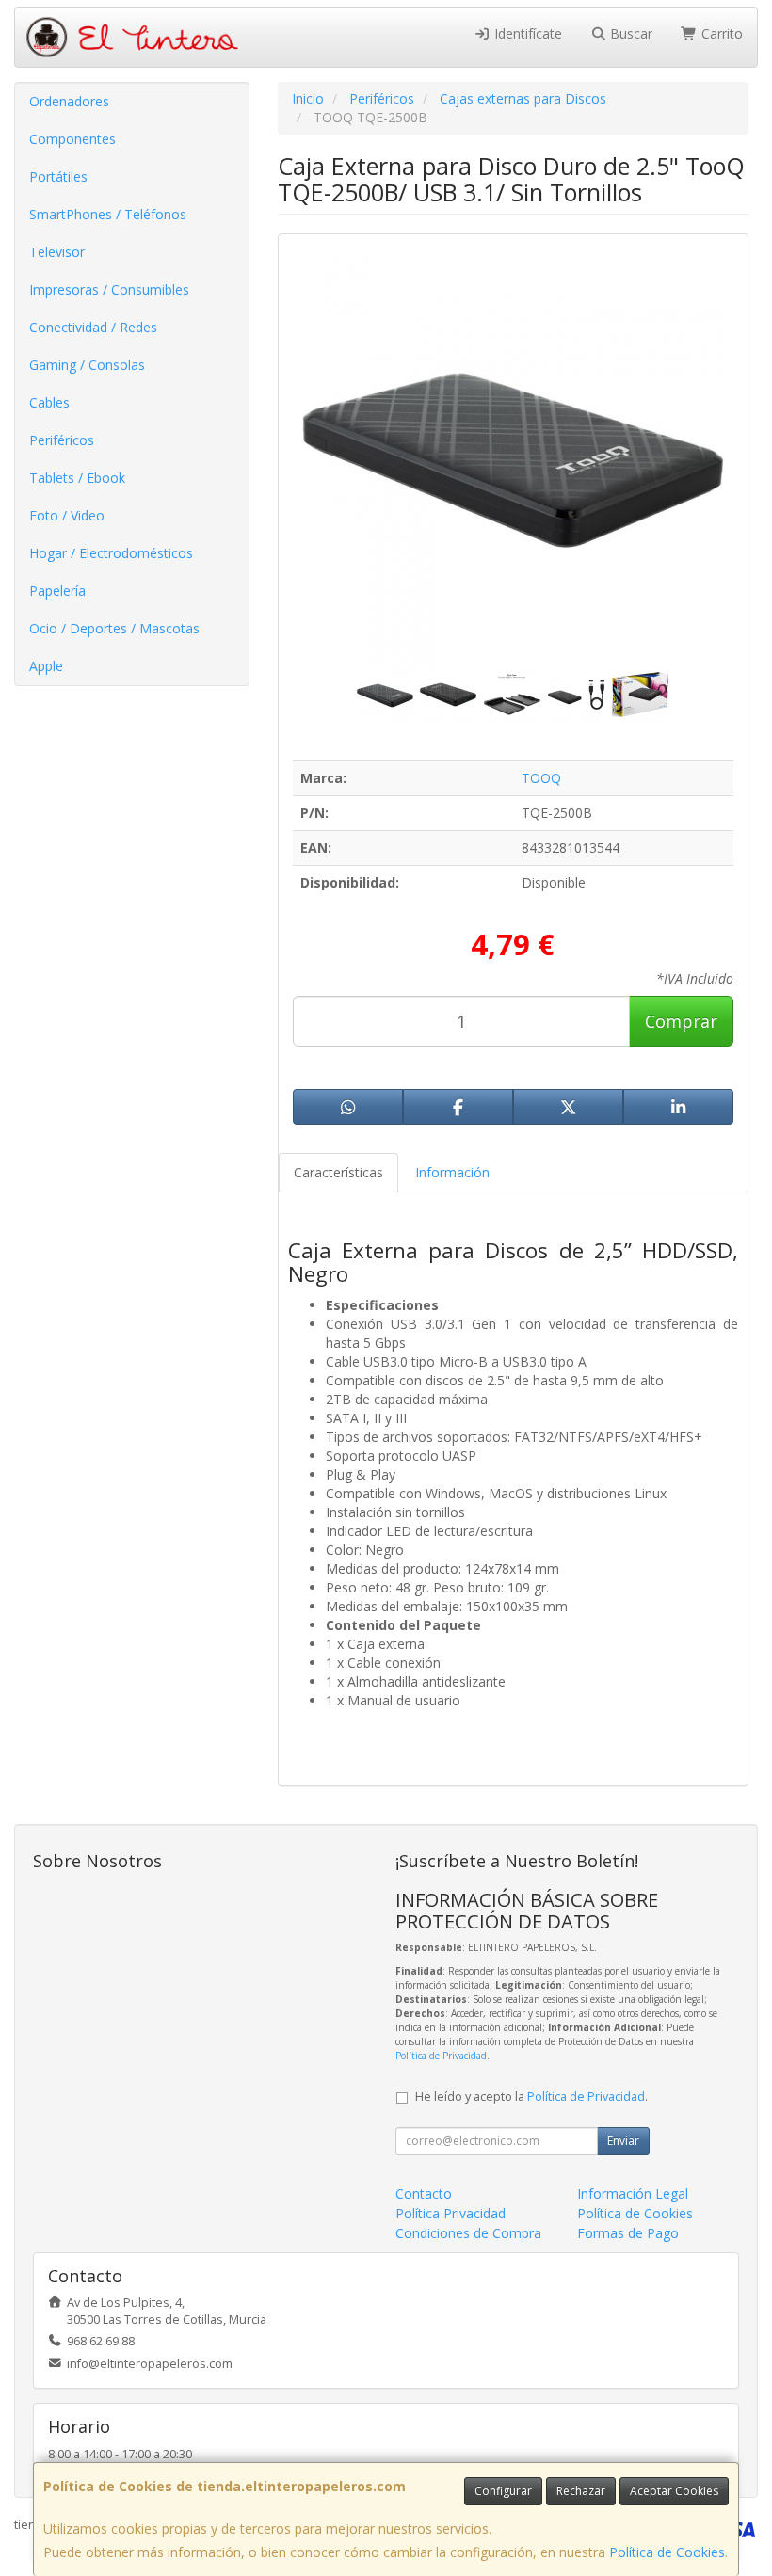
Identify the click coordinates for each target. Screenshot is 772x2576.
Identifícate (526, 33)
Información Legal (633, 2193)
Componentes (72, 139)
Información (452, 1172)
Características (338, 1172)
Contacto (424, 2193)
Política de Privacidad (441, 2056)
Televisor (57, 252)
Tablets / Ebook (77, 478)
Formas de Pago (628, 2233)
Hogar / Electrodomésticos (111, 553)
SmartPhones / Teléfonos (108, 214)
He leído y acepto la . (531, 2096)
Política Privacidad (450, 2213)
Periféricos (62, 440)
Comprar (681, 1021)
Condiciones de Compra (468, 2233)
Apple (46, 666)
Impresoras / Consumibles (109, 289)
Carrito (720, 33)
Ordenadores (69, 101)
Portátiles (58, 176)
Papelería (57, 591)
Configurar (503, 2491)
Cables (49, 402)
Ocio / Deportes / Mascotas (114, 628)
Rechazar (581, 2491)
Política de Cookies (667, 2552)
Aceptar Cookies (674, 2491)
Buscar (629, 33)
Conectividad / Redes (93, 327)
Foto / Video (67, 515)
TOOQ (541, 778)
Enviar (623, 2141)
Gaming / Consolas (87, 365)
